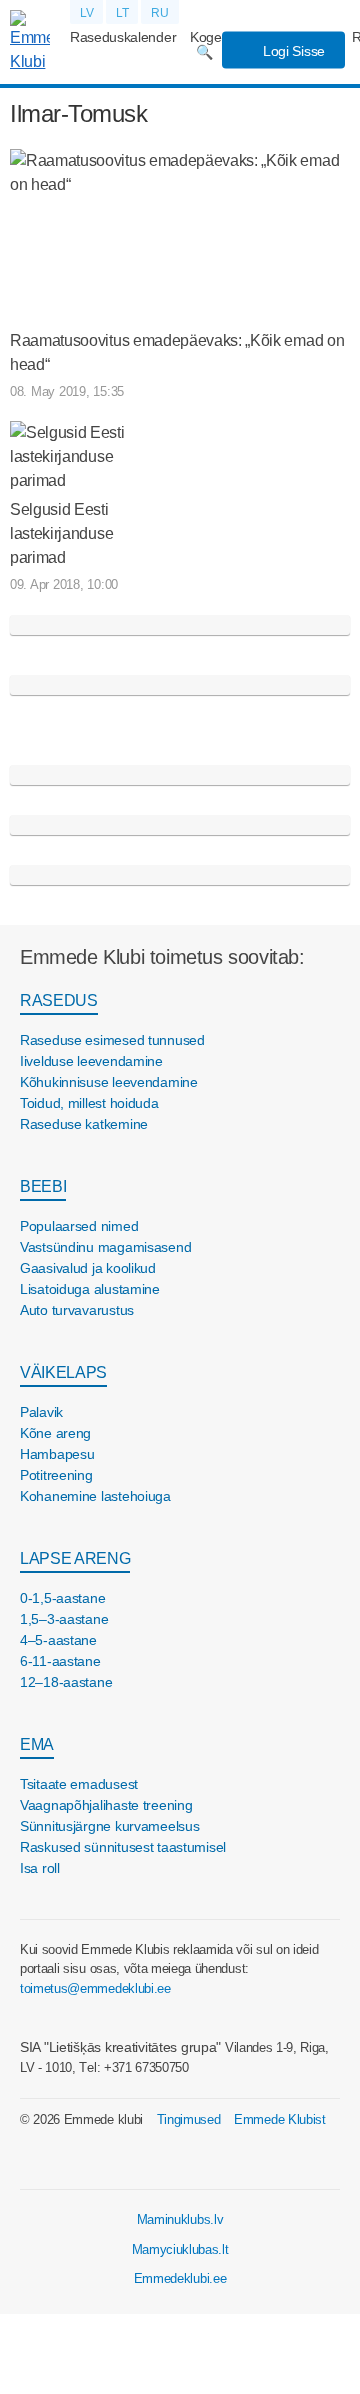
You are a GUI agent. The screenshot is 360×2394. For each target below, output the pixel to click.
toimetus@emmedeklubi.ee (95, 1988)
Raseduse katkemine (84, 1124)
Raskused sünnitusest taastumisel (123, 1847)
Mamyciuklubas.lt (180, 2249)
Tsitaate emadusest (79, 1784)
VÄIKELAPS (63, 1372)
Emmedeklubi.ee (180, 2278)
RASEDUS (59, 1000)
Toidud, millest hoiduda (89, 1103)
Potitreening (56, 1475)
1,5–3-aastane (64, 1619)
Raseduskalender (123, 37)
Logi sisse (292, 51)
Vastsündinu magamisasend (105, 1247)
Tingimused (189, 2119)
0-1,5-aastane (62, 1598)
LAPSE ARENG (75, 1558)
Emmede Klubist (280, 2119)
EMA (37, 1744)
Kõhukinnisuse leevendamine (109, 1082)
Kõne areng (55, 1433)
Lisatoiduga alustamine (90, 1289)
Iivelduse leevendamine (91, 1061)
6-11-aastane (60, 1661)
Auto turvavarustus (77, 1310)
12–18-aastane (66, 1682)
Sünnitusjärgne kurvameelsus (109, 1826)
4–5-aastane (58, 1640)
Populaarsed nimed (79, 1226)
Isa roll (40, 1868)
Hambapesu (57, 1454)
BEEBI (43, 1186)
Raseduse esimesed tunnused (112, 1040)
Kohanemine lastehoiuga (95, 1496)
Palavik (41, 1412)
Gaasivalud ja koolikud (88, 1268)
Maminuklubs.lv (180, 2219)
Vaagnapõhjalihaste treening (106, 1805)
